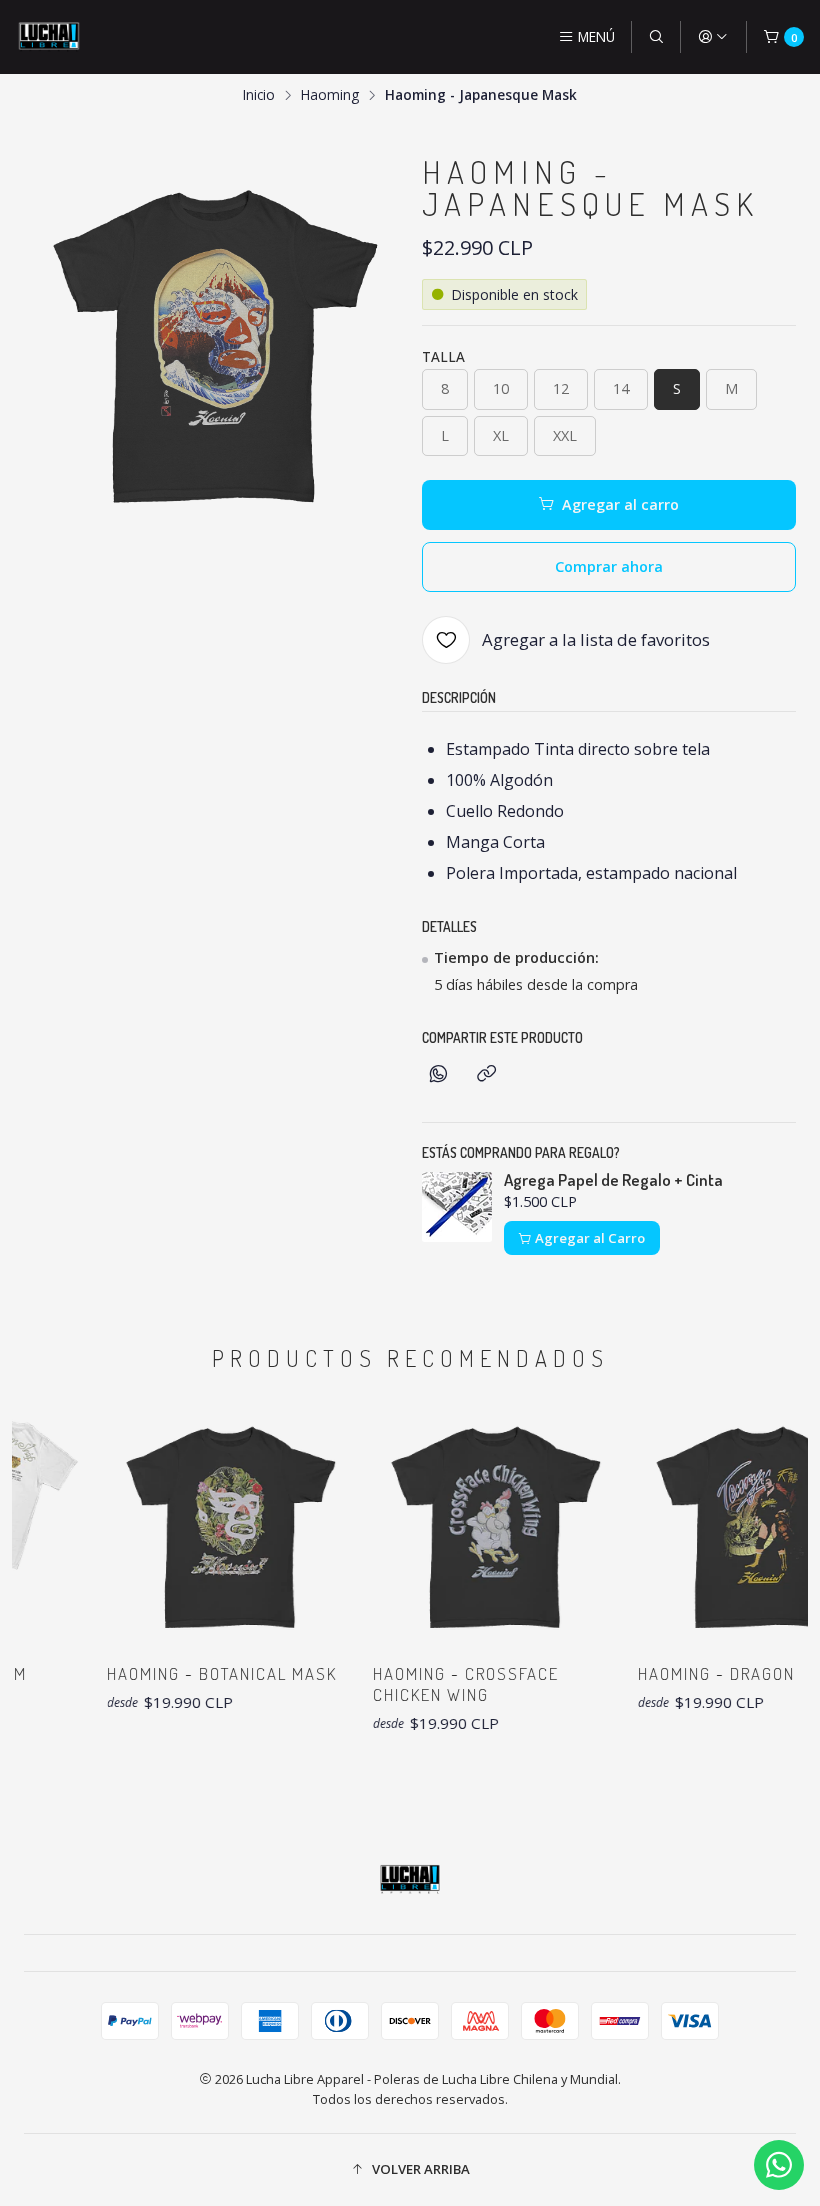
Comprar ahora (609, 566)
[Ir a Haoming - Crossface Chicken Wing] (474, 1526)
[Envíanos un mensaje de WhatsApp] (779, 2165)
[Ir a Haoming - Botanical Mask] (209, 1526)
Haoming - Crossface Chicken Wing (447, 1684)
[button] (410, 2170)
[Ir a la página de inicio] (49, 37)
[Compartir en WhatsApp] (438, 1074)
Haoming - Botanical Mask (204, 1673)
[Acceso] (713, 37)
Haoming (330, 95)
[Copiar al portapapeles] (486, 1074)
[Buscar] (656, 37)
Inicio (259, 95)
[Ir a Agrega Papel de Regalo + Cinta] (457, 1207)
